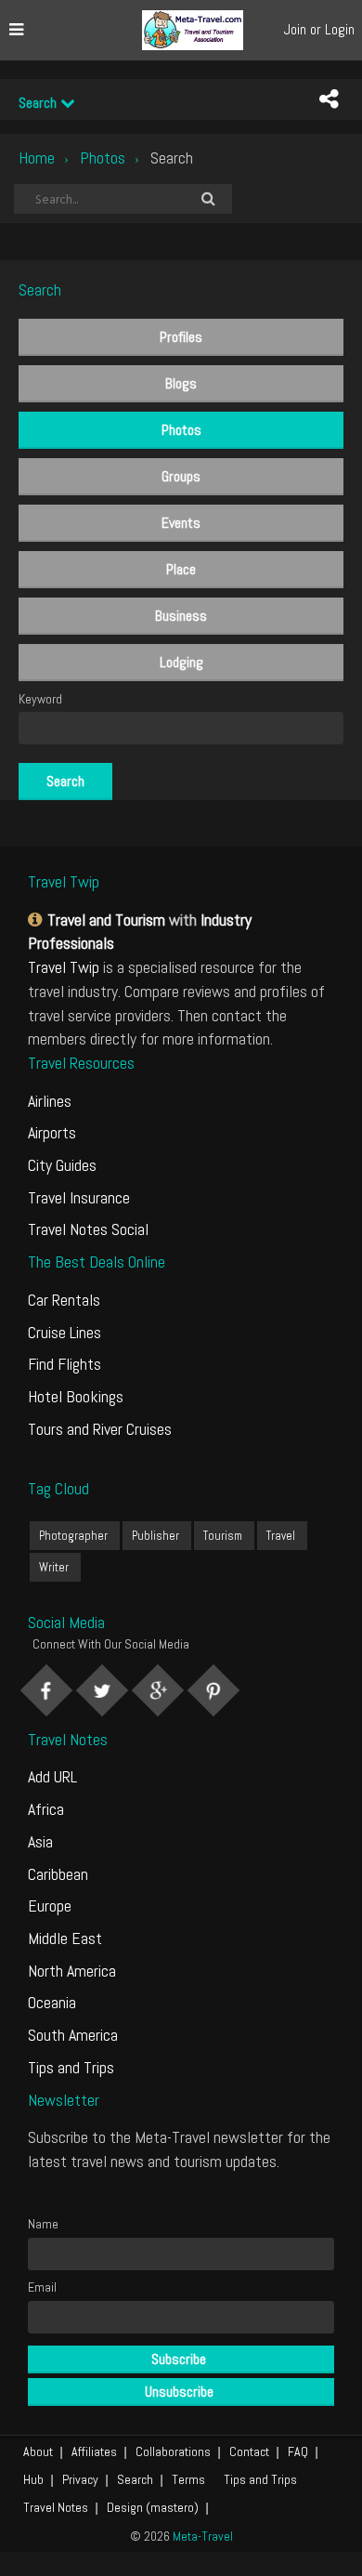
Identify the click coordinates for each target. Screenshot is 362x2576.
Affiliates (94, 2451)
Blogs (181, 383)
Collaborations (173, 2451)
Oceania (52, 2002)
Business (181, 616)
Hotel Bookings (76, 1396)
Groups (181, 476)
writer (54, 1567)
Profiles (181, 337)
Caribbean (58, 1874)
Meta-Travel (203, 2536)
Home (37, 158)
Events (181, 523)
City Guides (62, 1165)
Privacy (80, 2479)
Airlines (50, 1101)
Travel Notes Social (88, 1229)
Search (39, 103)
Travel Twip (64, 967)
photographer (73, 1536)
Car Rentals (64, 1300)
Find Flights (65, 1364)
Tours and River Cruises (100, 1429)
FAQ (298, 2451)
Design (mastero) (153, 2507)
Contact (249, 2451)
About (38, 2451)
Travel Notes (56, 2507)
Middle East (65, 1938)
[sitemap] (38, 920)
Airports (52, 1132)
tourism (223, 1536)
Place (181, 569)
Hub (33, 2479)
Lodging (181, 662)
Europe (50, 1906)
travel (281, 1536)
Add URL (52, 1776)
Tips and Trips (71, 2067)
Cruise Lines (65, 1332)
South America (73, 2035)
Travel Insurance (79, 1197)
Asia (40, 1841)
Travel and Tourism (106, 920)
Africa (46, 1809)
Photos (103, 158)
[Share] (329, 99)
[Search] (208, 199)
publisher (155, 1536)
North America (72, 1971)
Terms (188, 2479)
